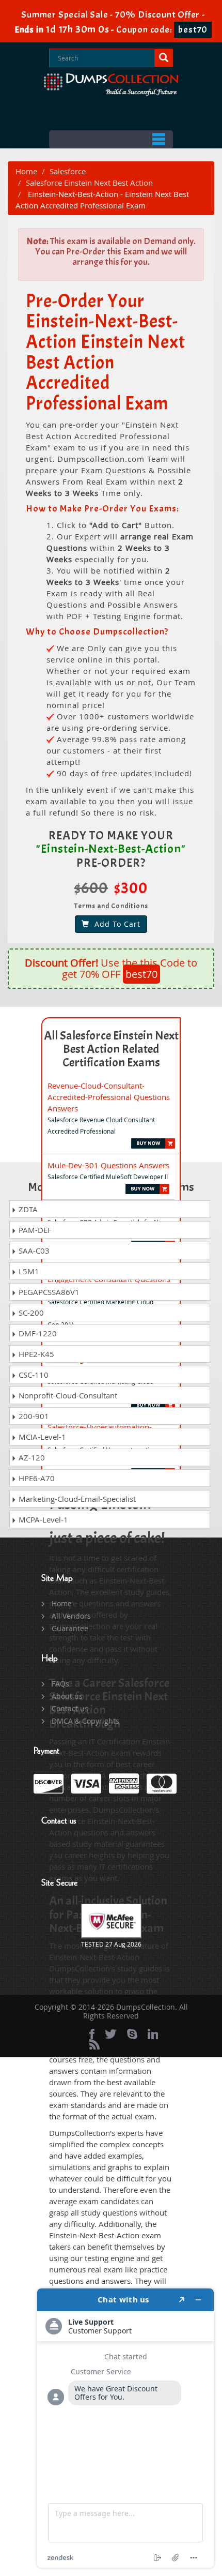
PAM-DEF (34, 1230)
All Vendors (71, 1616)
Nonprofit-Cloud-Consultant (67, 1395)
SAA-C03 (33, 1251)
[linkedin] (153, 2034)
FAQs (60, 1684)
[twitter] (111, 2034)
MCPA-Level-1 (42, 1519)
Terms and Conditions (111, 906)
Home (26, 171)
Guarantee (70, 1628)
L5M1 (28, 1271)
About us (67, 1696)
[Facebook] (92, 2034)
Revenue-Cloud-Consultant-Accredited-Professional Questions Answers (109, 1097)
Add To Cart (115, 924)
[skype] (132, 2034)
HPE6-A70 (36, 1478)
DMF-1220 (37, 1333)
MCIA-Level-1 (41, 1437)
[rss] (94, 2044)
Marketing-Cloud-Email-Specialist (76, 1499)
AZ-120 (31, 1457)
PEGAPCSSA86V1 (48, 1292)
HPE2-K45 (35, 1354)
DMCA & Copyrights (85, 1721)
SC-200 (30, 1313)
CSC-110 (33, 1375)
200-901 (33, 1416)
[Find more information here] (125, 2428)
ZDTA (27, 1209)
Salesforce (68, 171)
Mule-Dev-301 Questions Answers (108, 1165)
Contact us (70, 1708)
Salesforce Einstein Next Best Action (89, 183)
